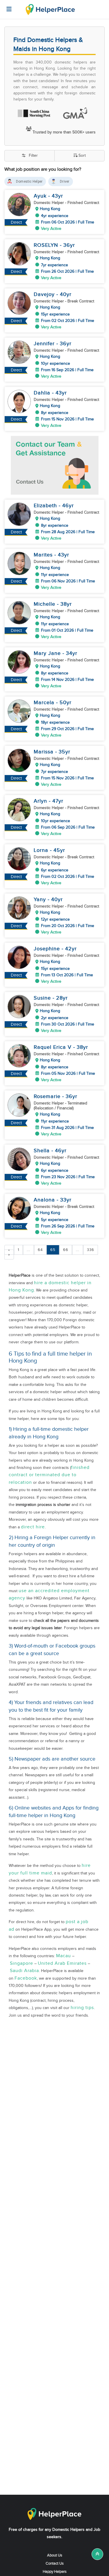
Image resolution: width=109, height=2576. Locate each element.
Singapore (22, 1963)
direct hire (33, 1527)
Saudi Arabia (24, 1971)
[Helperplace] (6, 6)
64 (40, 1250)
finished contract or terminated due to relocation (49, 1475)
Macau (64, 1956)
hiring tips (82, 2008)
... (28, 1250)
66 (66, 1250)
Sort (82, 156)
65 (53, 1250)
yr (61, 196)
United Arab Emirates (62, 1963)
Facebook (26, 1978)
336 (91, 1250)
